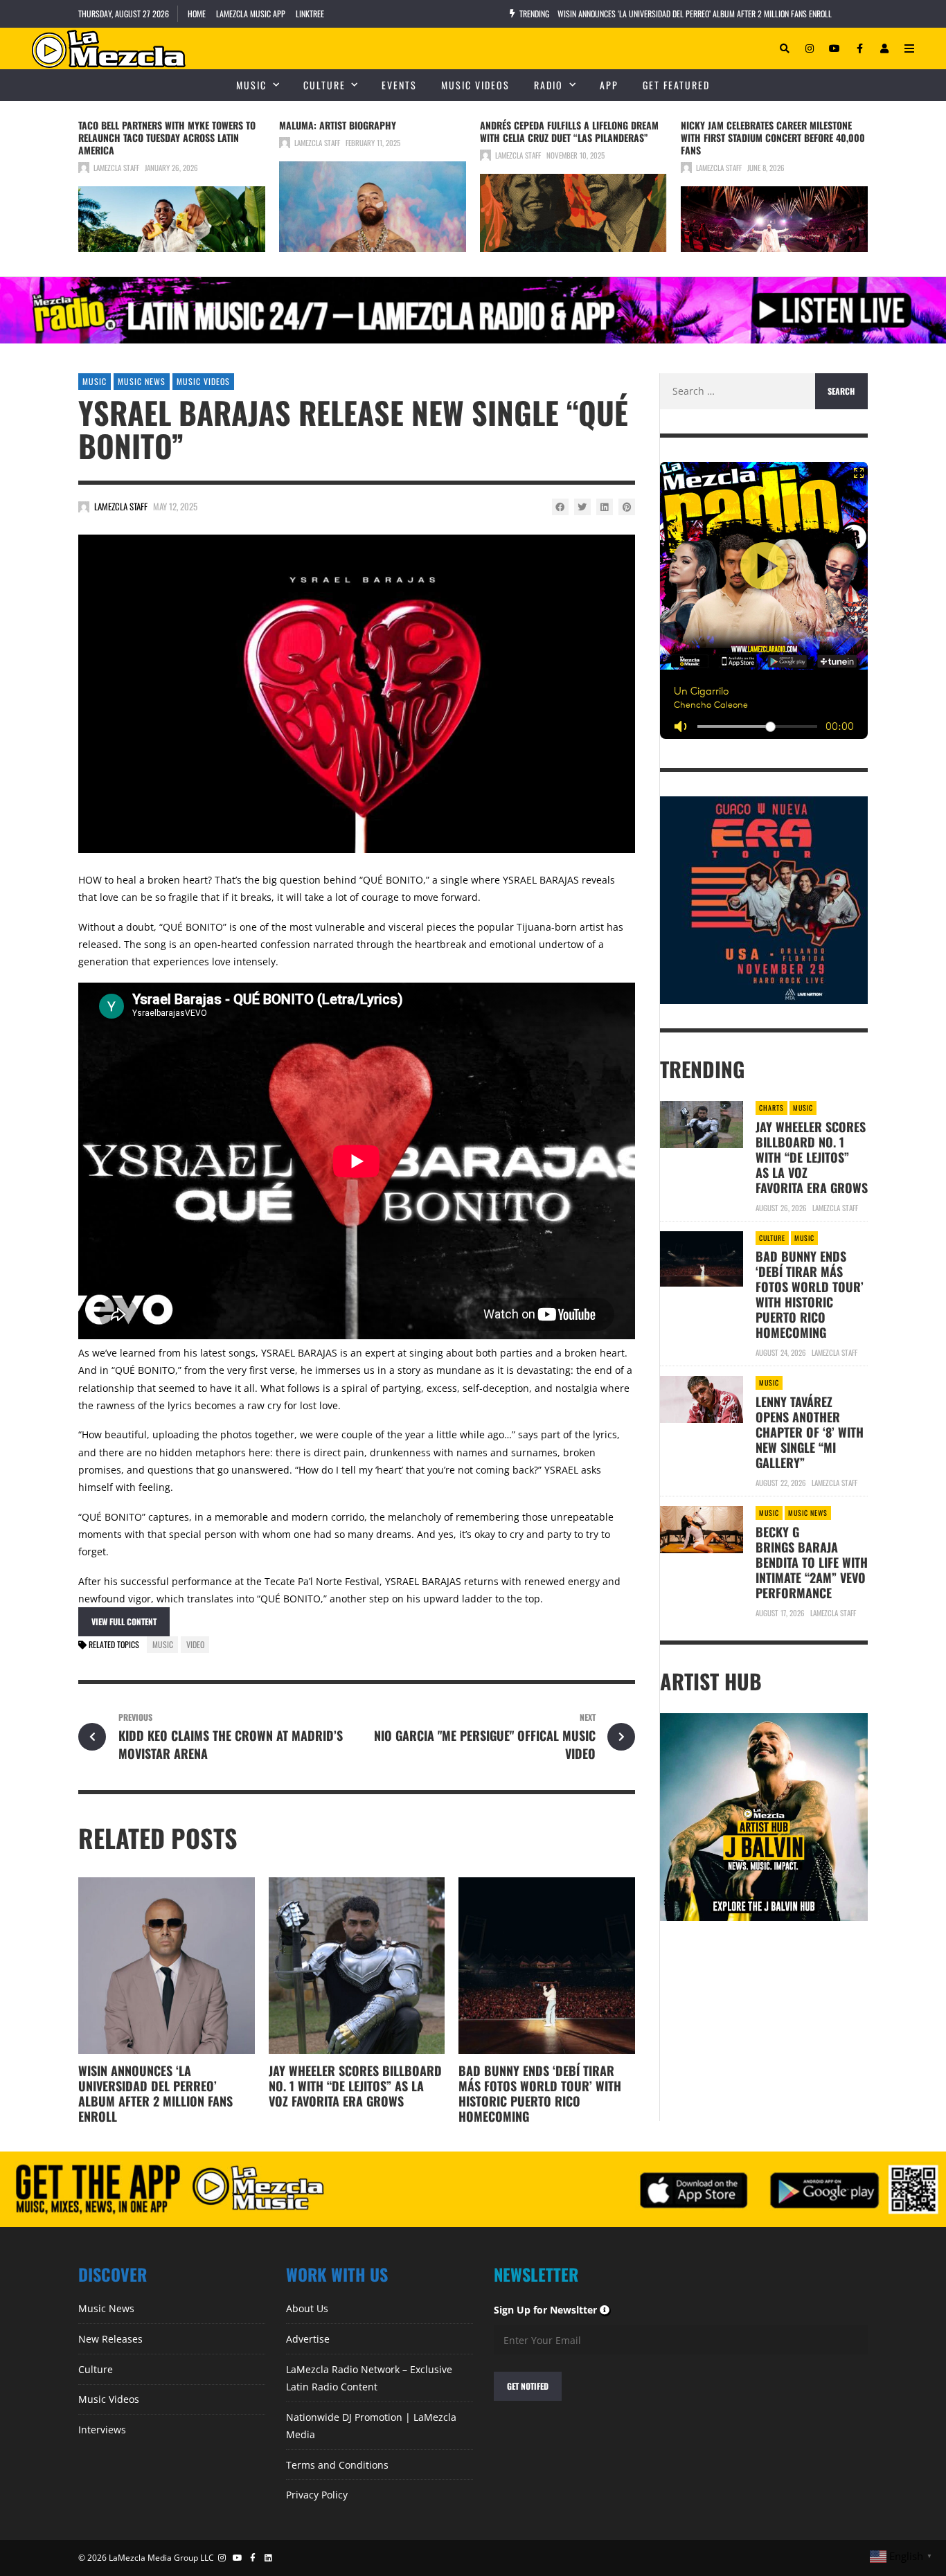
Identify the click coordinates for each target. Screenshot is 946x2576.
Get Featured (676, 85)
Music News (142, 381)
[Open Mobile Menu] (909, 48)
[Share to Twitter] (582, 507)
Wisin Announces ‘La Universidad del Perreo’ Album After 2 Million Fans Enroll (695, 14)
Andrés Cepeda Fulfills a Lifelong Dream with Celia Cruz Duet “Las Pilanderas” (569, 131)
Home (197, 14)
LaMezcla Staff (116, 168)
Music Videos (475, 85)
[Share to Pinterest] (627, 507)
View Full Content (124, 1621)
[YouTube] (835, 48)
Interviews (102, 2430)
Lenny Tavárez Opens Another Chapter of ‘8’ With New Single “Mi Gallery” (810, 1432)
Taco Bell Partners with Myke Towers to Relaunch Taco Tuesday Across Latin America (167, 137)
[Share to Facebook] (560, 507)
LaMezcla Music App (251, 14)
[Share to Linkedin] (605, 507)
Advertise (308, 2339)
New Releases (110, 2339)
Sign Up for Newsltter (552, 2310)
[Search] (785, 48)
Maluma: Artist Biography (338, 125)
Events (399, 85)
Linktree (310, 14)
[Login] (884, 48)
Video (195, 1644)
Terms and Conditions (337, 2465)
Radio (548, 85)
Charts (771, 1108)
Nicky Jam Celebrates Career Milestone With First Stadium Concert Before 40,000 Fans (773, 137)
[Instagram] (810, 48)
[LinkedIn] (269, 2558)
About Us (307, 2308)
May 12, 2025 (175, 506)
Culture (324, 85)
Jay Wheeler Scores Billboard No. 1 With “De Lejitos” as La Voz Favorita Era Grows (355, 2086)
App (609, 85)
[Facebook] (859, 48)
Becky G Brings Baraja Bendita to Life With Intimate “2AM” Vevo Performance (812, 1562)
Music (251, 85)
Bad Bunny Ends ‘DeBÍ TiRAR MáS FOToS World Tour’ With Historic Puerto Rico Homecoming (540, 2093)
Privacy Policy (317, 2495)
